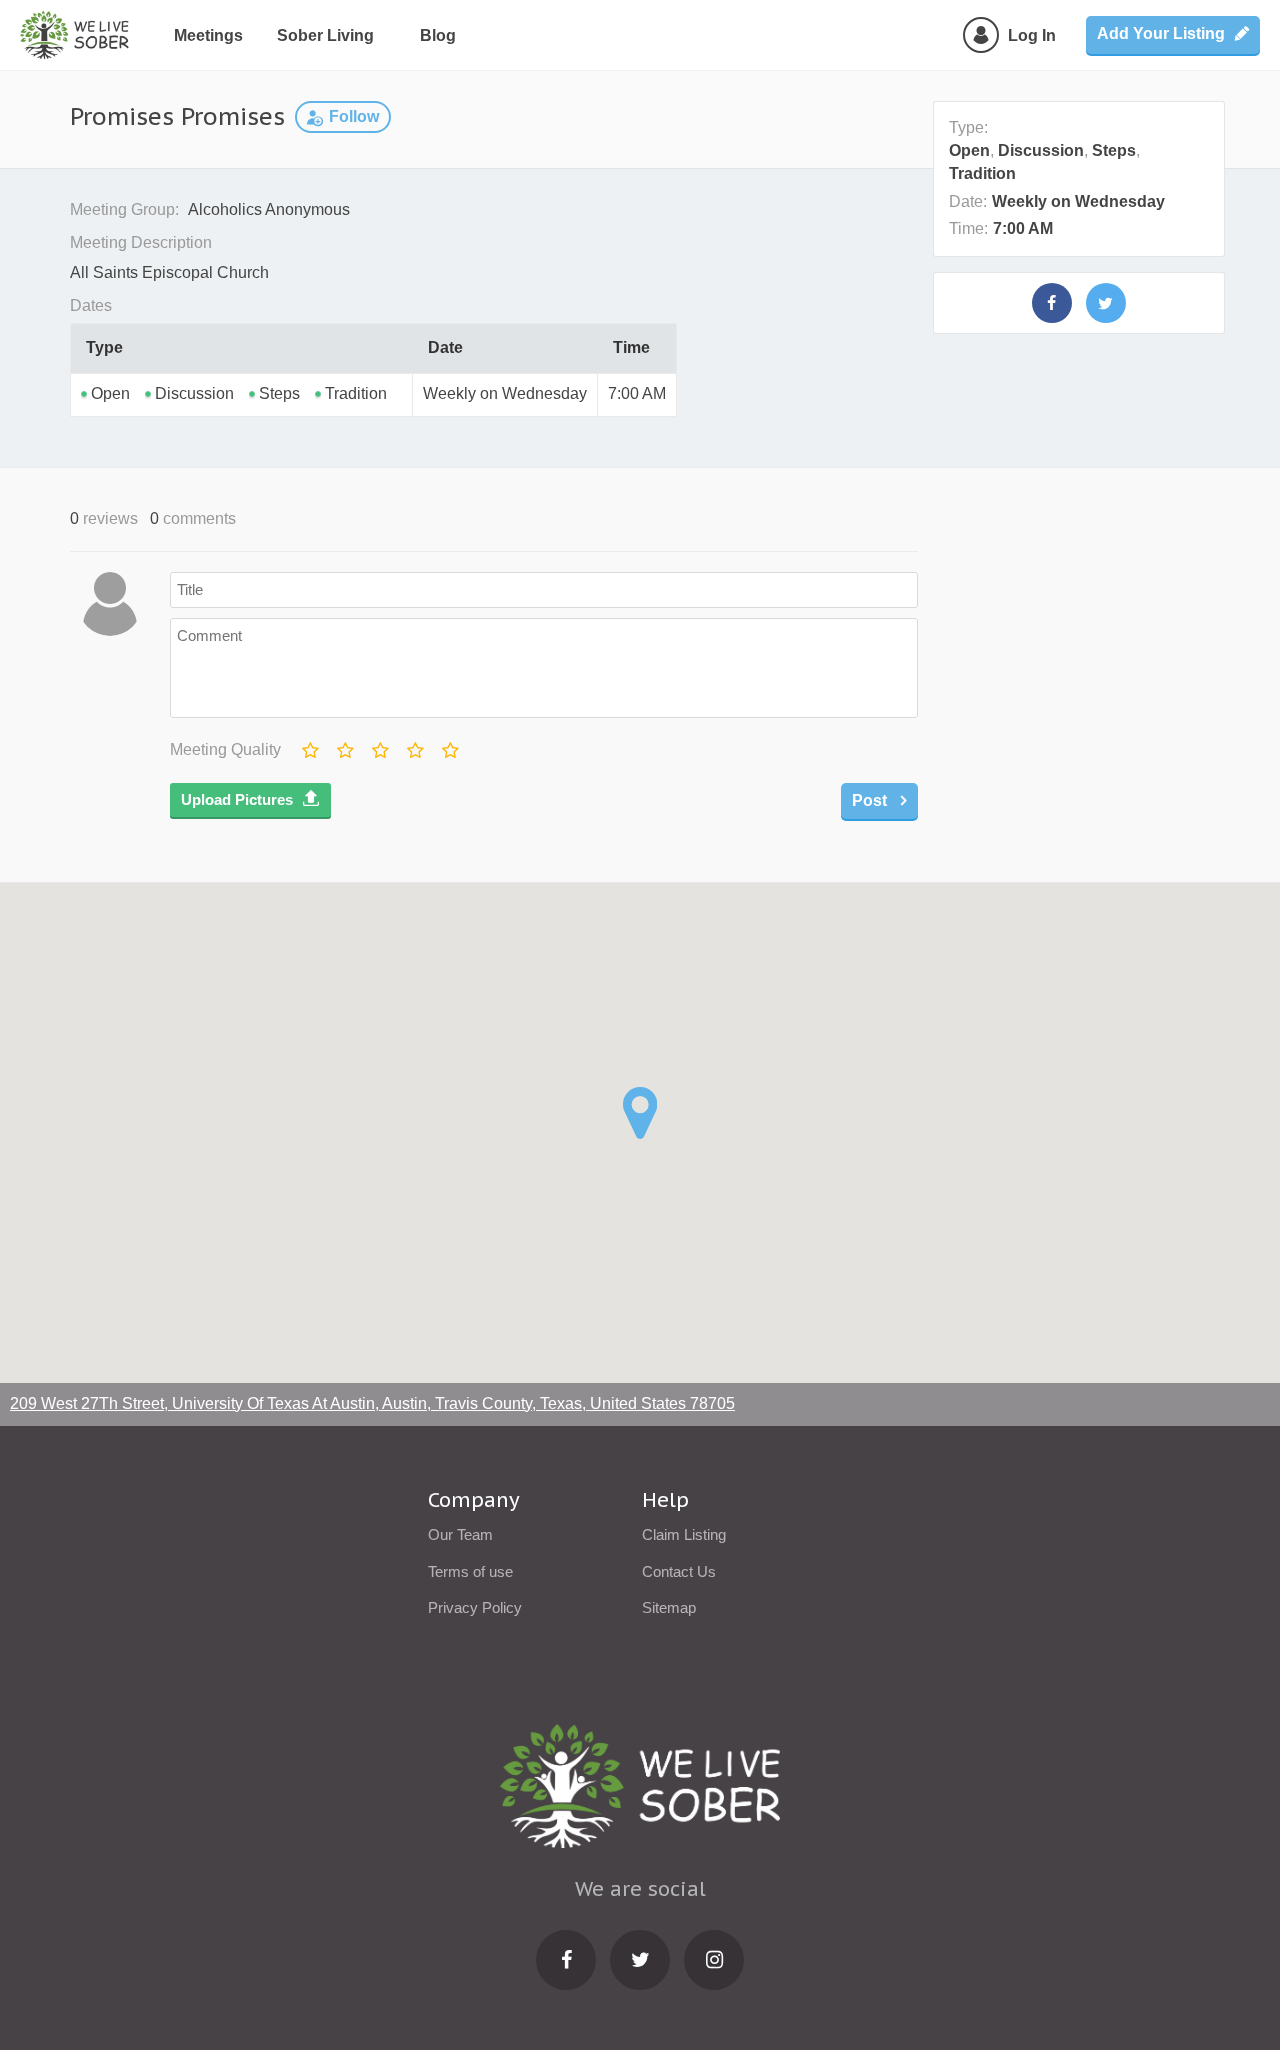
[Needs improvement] (344, 746)
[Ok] (379, 746)
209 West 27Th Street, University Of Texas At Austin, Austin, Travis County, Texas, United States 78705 (372, 1403)
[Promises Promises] (1052, 303)
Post (871, 800)
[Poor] (309, 746)
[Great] (414, 746)
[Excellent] (449, 746)
